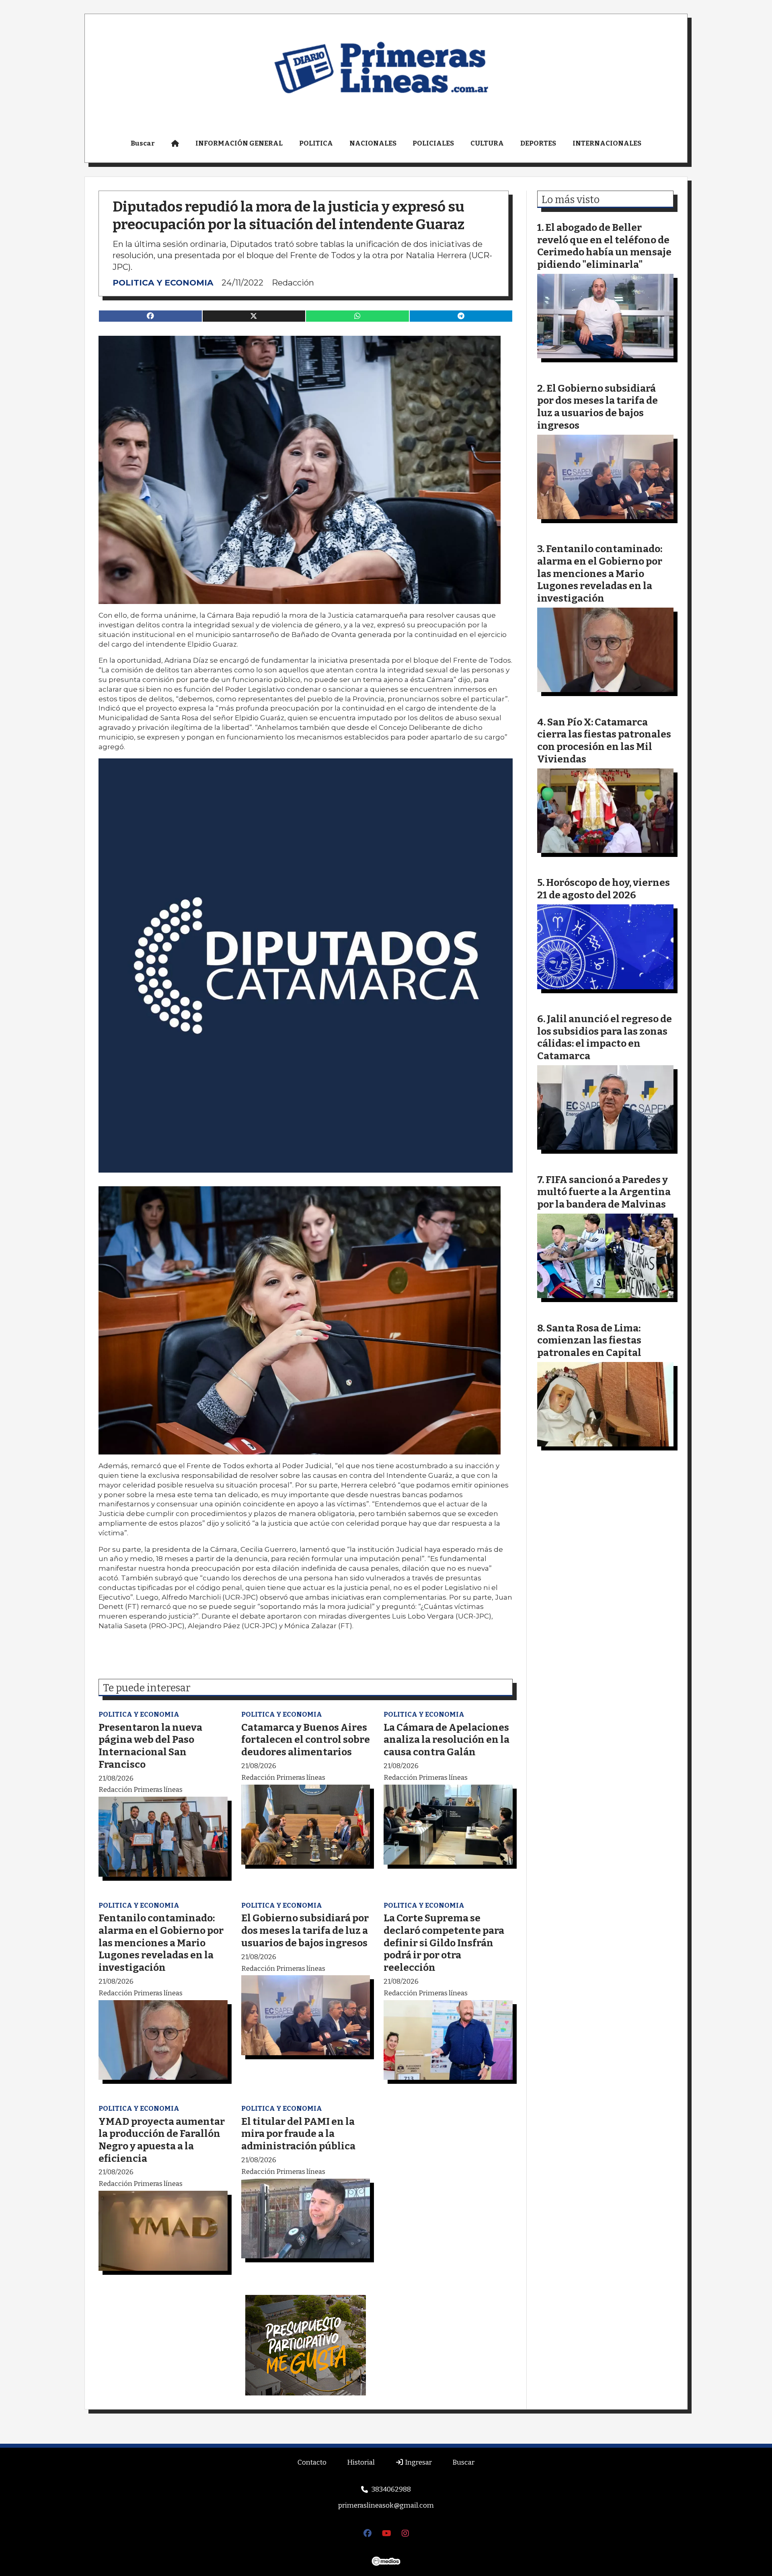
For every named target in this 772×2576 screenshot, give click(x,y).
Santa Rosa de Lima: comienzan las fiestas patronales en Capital (589, 1340)
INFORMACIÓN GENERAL (239, 143)
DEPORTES (538, 143)
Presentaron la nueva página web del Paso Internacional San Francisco (150, 1746)
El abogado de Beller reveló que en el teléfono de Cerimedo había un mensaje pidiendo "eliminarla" (604, 246)
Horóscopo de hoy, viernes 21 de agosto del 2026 (604, 889)
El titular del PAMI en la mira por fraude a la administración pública (298, 2134)
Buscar (143, 143)
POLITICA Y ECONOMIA (163, 282)
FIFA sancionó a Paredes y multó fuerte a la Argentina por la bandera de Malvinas (604, 1192)
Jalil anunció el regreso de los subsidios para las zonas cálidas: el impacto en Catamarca (605, 1037)
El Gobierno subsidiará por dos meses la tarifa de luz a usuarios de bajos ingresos (305, 1930)
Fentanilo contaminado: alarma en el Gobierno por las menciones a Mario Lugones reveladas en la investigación (161, 1942)
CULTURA (487, 143)
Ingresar (418, 2462)
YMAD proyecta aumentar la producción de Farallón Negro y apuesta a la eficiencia (162, 2140)
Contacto (312, 2462)
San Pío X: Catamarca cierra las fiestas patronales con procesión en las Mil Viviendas (604, 741)
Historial (361, 2462)
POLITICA (316, 143)
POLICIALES (433, 143)
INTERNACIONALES (607, 143)
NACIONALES (373, 143)
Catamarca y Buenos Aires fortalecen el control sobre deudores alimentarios (306, 1740)
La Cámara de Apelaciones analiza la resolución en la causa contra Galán (447, 1740)
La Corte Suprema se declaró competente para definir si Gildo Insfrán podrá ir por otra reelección (444, 1942)
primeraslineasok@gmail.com (386, 2505)
